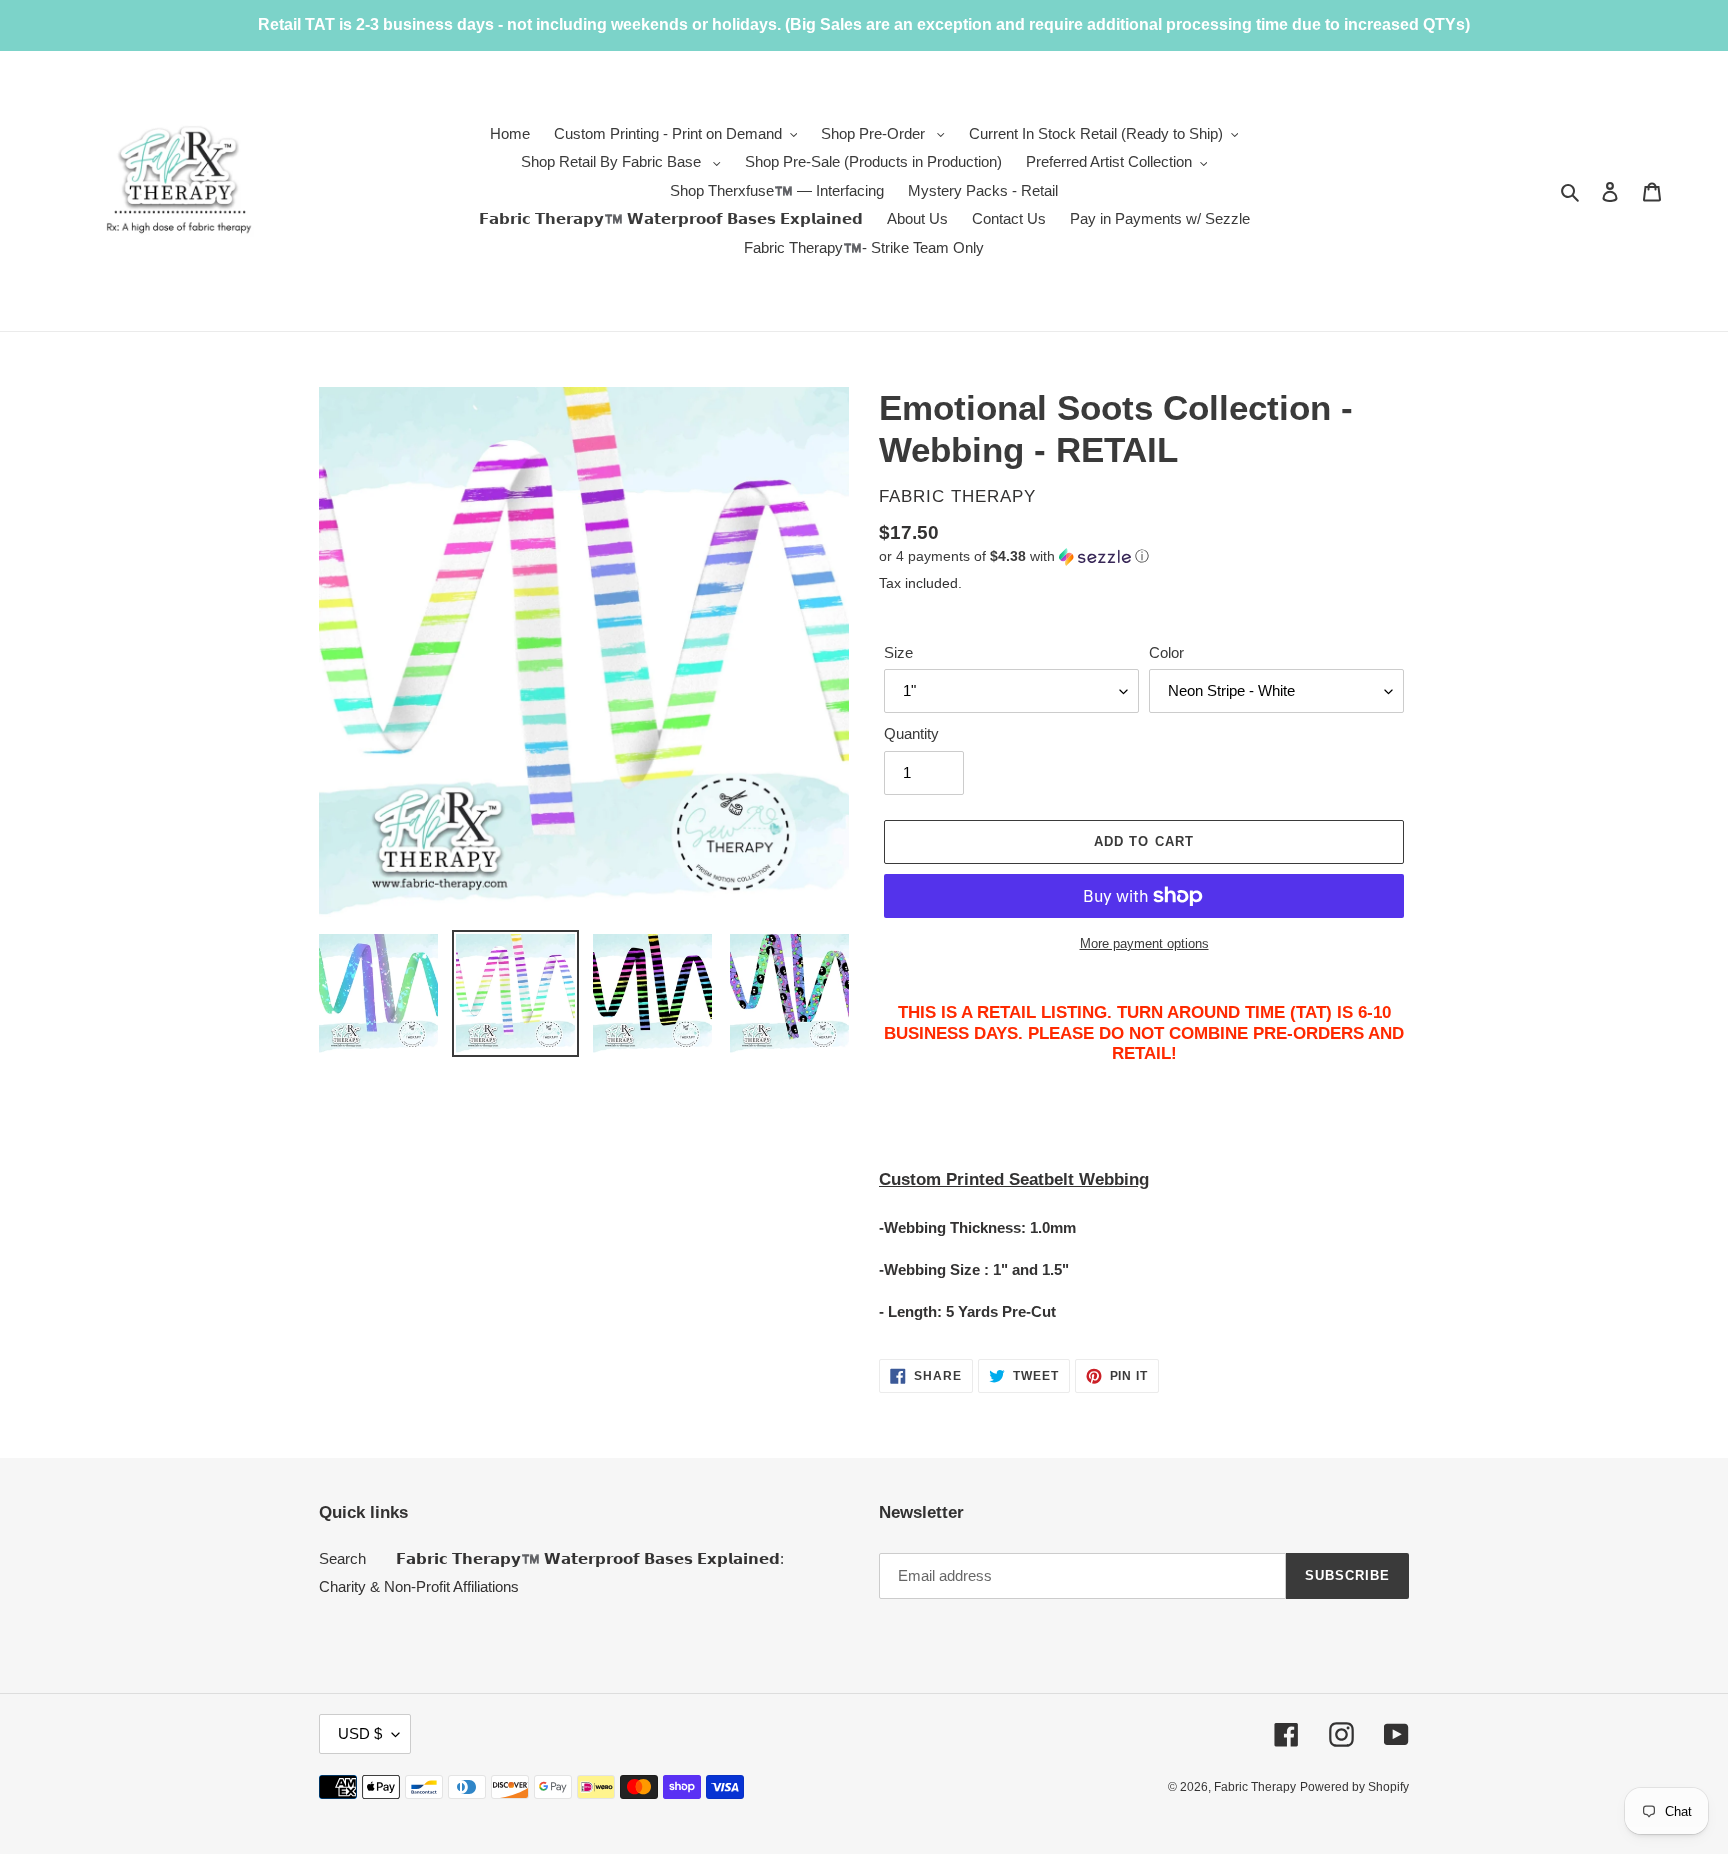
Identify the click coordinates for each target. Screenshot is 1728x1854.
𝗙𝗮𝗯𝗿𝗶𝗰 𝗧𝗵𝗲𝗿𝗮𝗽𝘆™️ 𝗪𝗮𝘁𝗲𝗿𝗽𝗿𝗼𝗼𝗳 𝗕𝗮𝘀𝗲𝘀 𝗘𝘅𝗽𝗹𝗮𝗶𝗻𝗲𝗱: (590, 1558)
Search (342, 1558)
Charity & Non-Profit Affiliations (419, 1586)
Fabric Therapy (1255, 1787)
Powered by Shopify (1354, 1787)
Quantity (911, 733)
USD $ (360, 1733)
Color (1166, 652)
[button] (1014, 556)
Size (898, 652)
